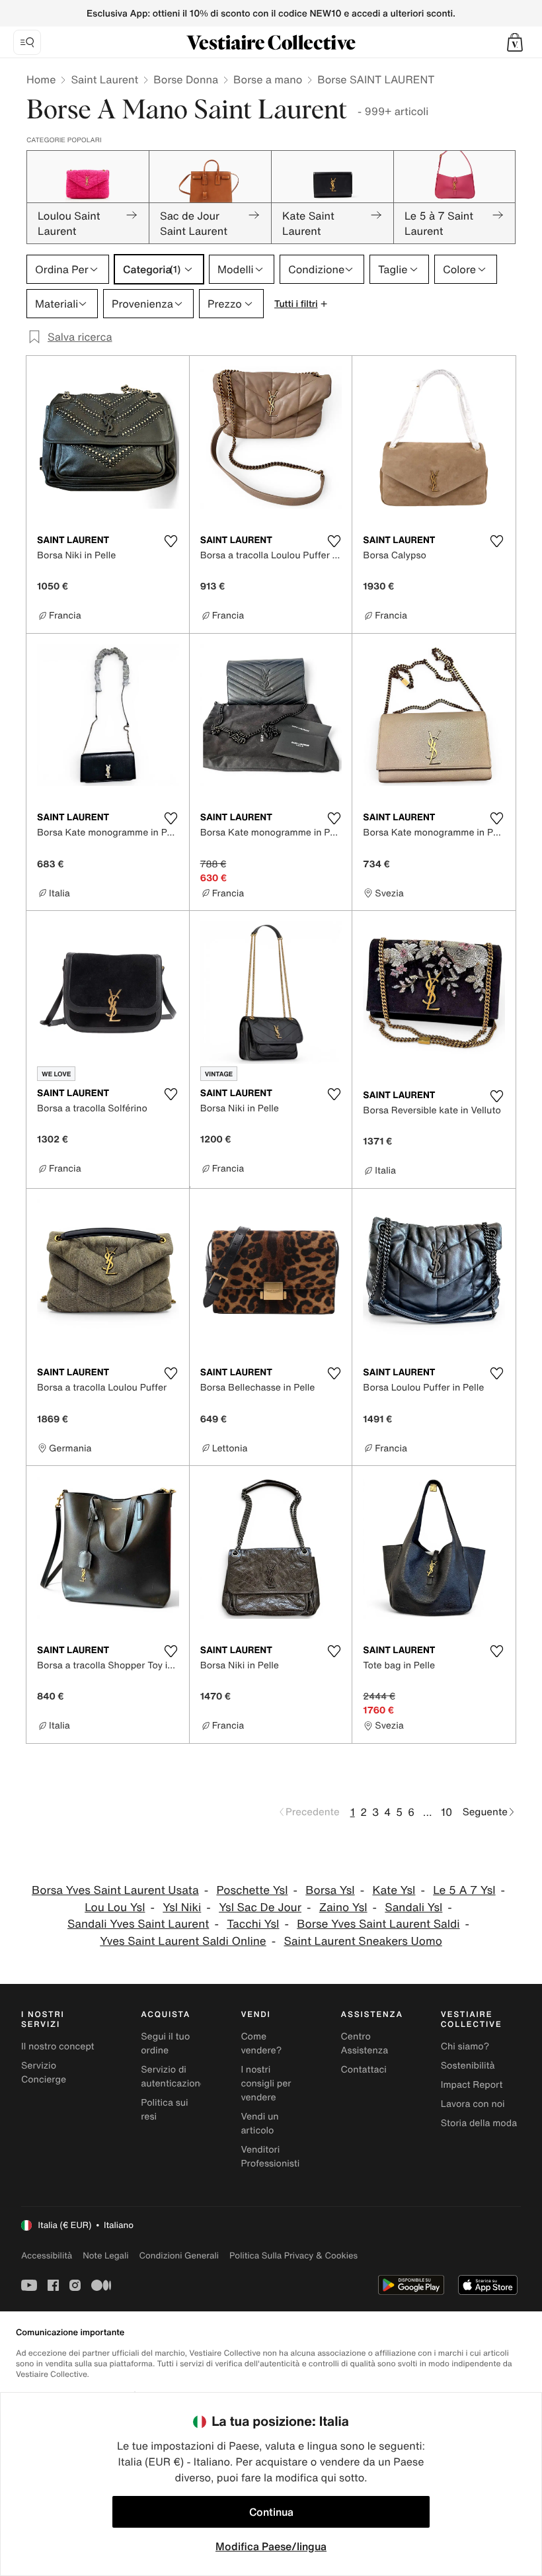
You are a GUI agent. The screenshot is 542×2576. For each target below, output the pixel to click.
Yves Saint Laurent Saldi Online (183, 1941)
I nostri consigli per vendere (266, 2083)
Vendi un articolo (259, 2124)
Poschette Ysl (252, 1890)
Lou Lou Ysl (115, 1908)
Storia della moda (479, 2123)
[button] (515, 42)
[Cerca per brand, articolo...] (27, 42)
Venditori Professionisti (270, 2157)
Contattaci (364, 2070)
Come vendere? (261, 2043)
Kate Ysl (394, 1890)
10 (446, 1812)
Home (41, 79)
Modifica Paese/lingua (271, 2546)
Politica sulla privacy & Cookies (293, 2255)
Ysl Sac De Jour (260, 1908)
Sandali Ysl (413, 1908)
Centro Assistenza (365, 2043)
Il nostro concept (58, 2046)
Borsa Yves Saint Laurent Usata (115, 1890)
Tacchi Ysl (253, 1924)
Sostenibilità (468, 2066)
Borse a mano (268, 79)
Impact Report (472, 2085)
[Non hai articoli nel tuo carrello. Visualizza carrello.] (515, 42)
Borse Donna (186, 79)
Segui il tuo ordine (165, 2043)
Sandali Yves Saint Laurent (138, 1924)
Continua (271, 2512)
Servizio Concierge (44, 2073)
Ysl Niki (182, 1908)
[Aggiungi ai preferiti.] (171, 541)
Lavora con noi (473, 2104)
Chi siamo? (465, 2046)
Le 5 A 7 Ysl (464, 1890)
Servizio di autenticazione (173, 2077)
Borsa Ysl (330, 1890)
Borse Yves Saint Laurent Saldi (378, 1924)
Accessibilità (47, 2255)
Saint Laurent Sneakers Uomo (363, 1941)
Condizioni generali (179, 2255)
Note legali (105, 2255)
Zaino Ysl (343, 1908)
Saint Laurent (104, 79)
